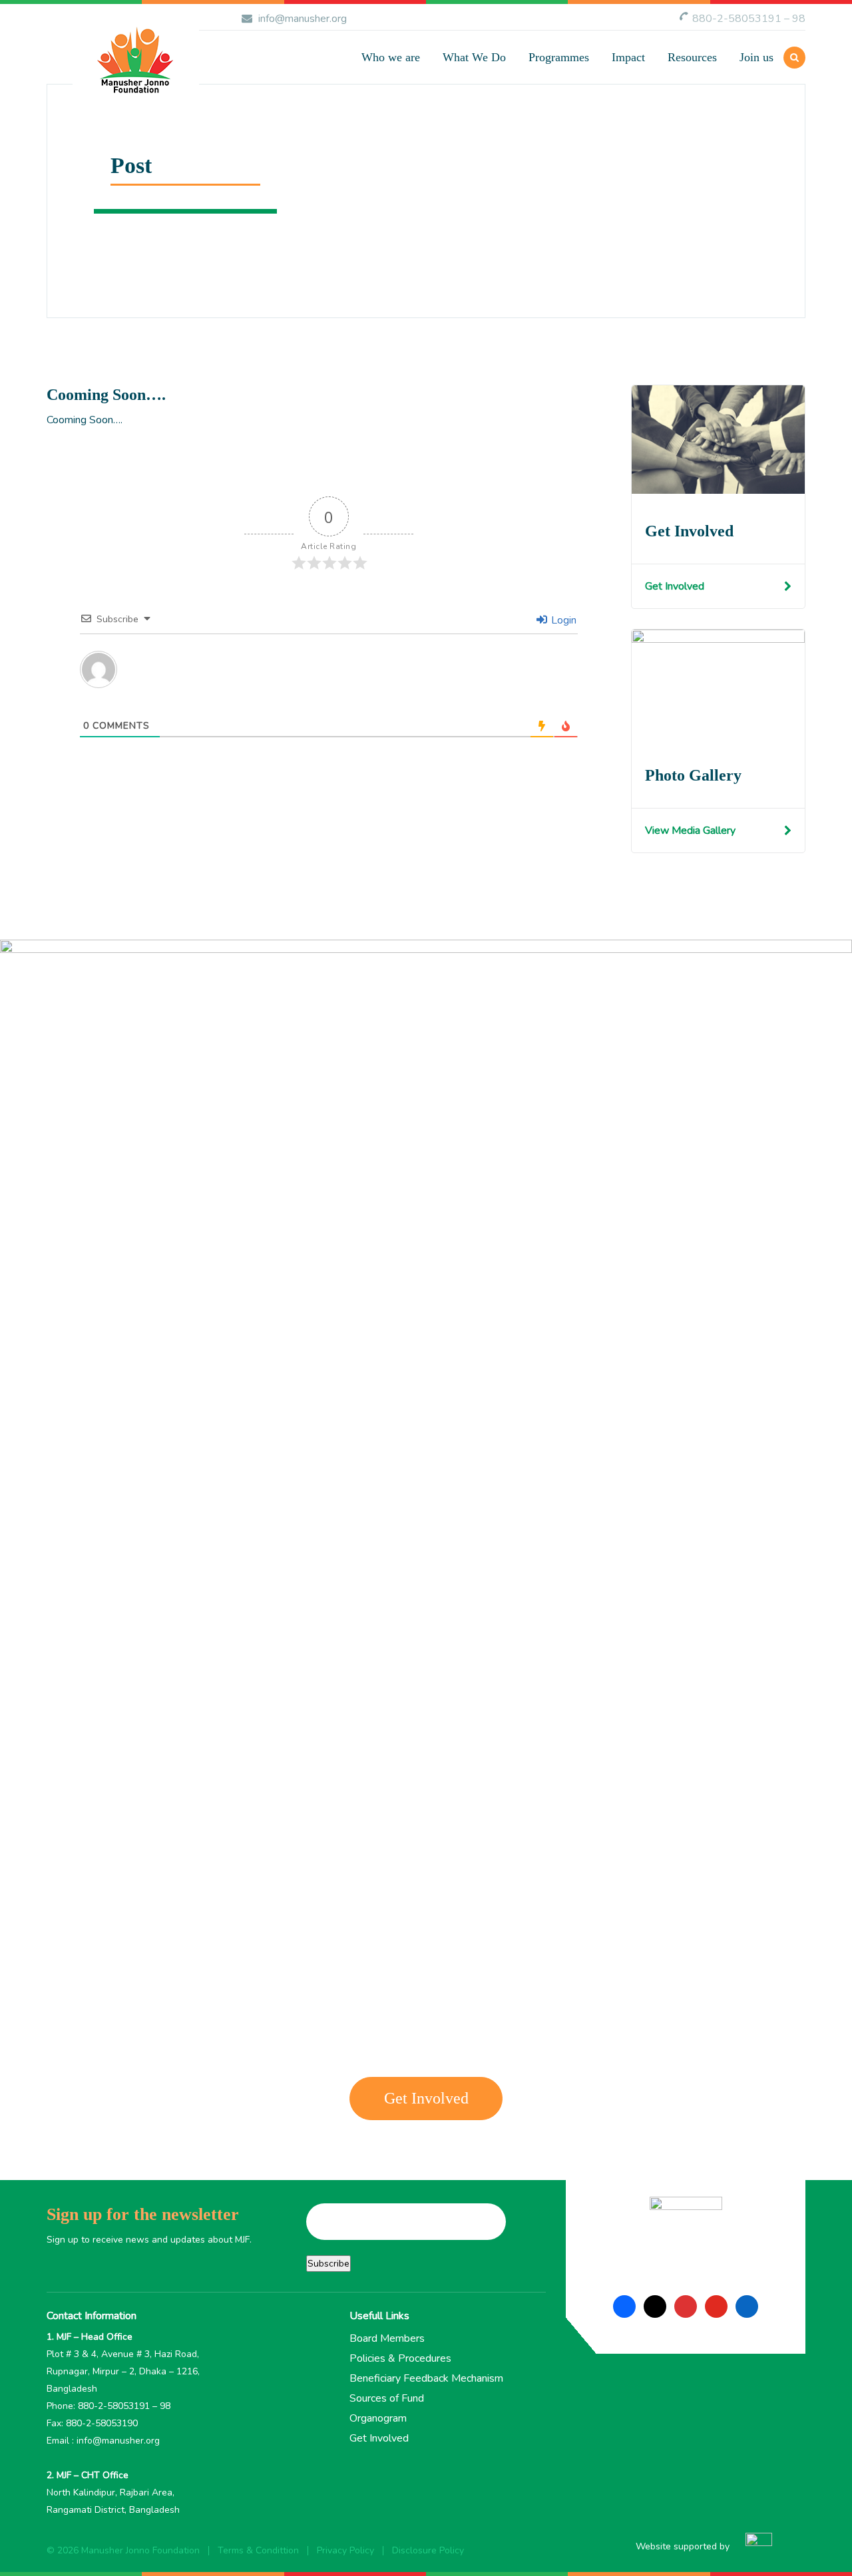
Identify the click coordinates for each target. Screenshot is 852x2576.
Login (562, 620)
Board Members (387, 2338)
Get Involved (675, 586)
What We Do (474, 57)
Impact (628, 57)
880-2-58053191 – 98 (749, 19)
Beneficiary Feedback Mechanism (426, 2378)
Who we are (391, 57)
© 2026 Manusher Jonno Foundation (123, 2550)
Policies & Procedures (400, 2358)
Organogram (378, 2418)
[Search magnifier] (604, 140)
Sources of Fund (387, 2398)
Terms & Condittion (258, 2550)
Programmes (559, 57)
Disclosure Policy (428, 2550)
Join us (756, 57)
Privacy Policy (345, 2550)
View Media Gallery (690, 830)
